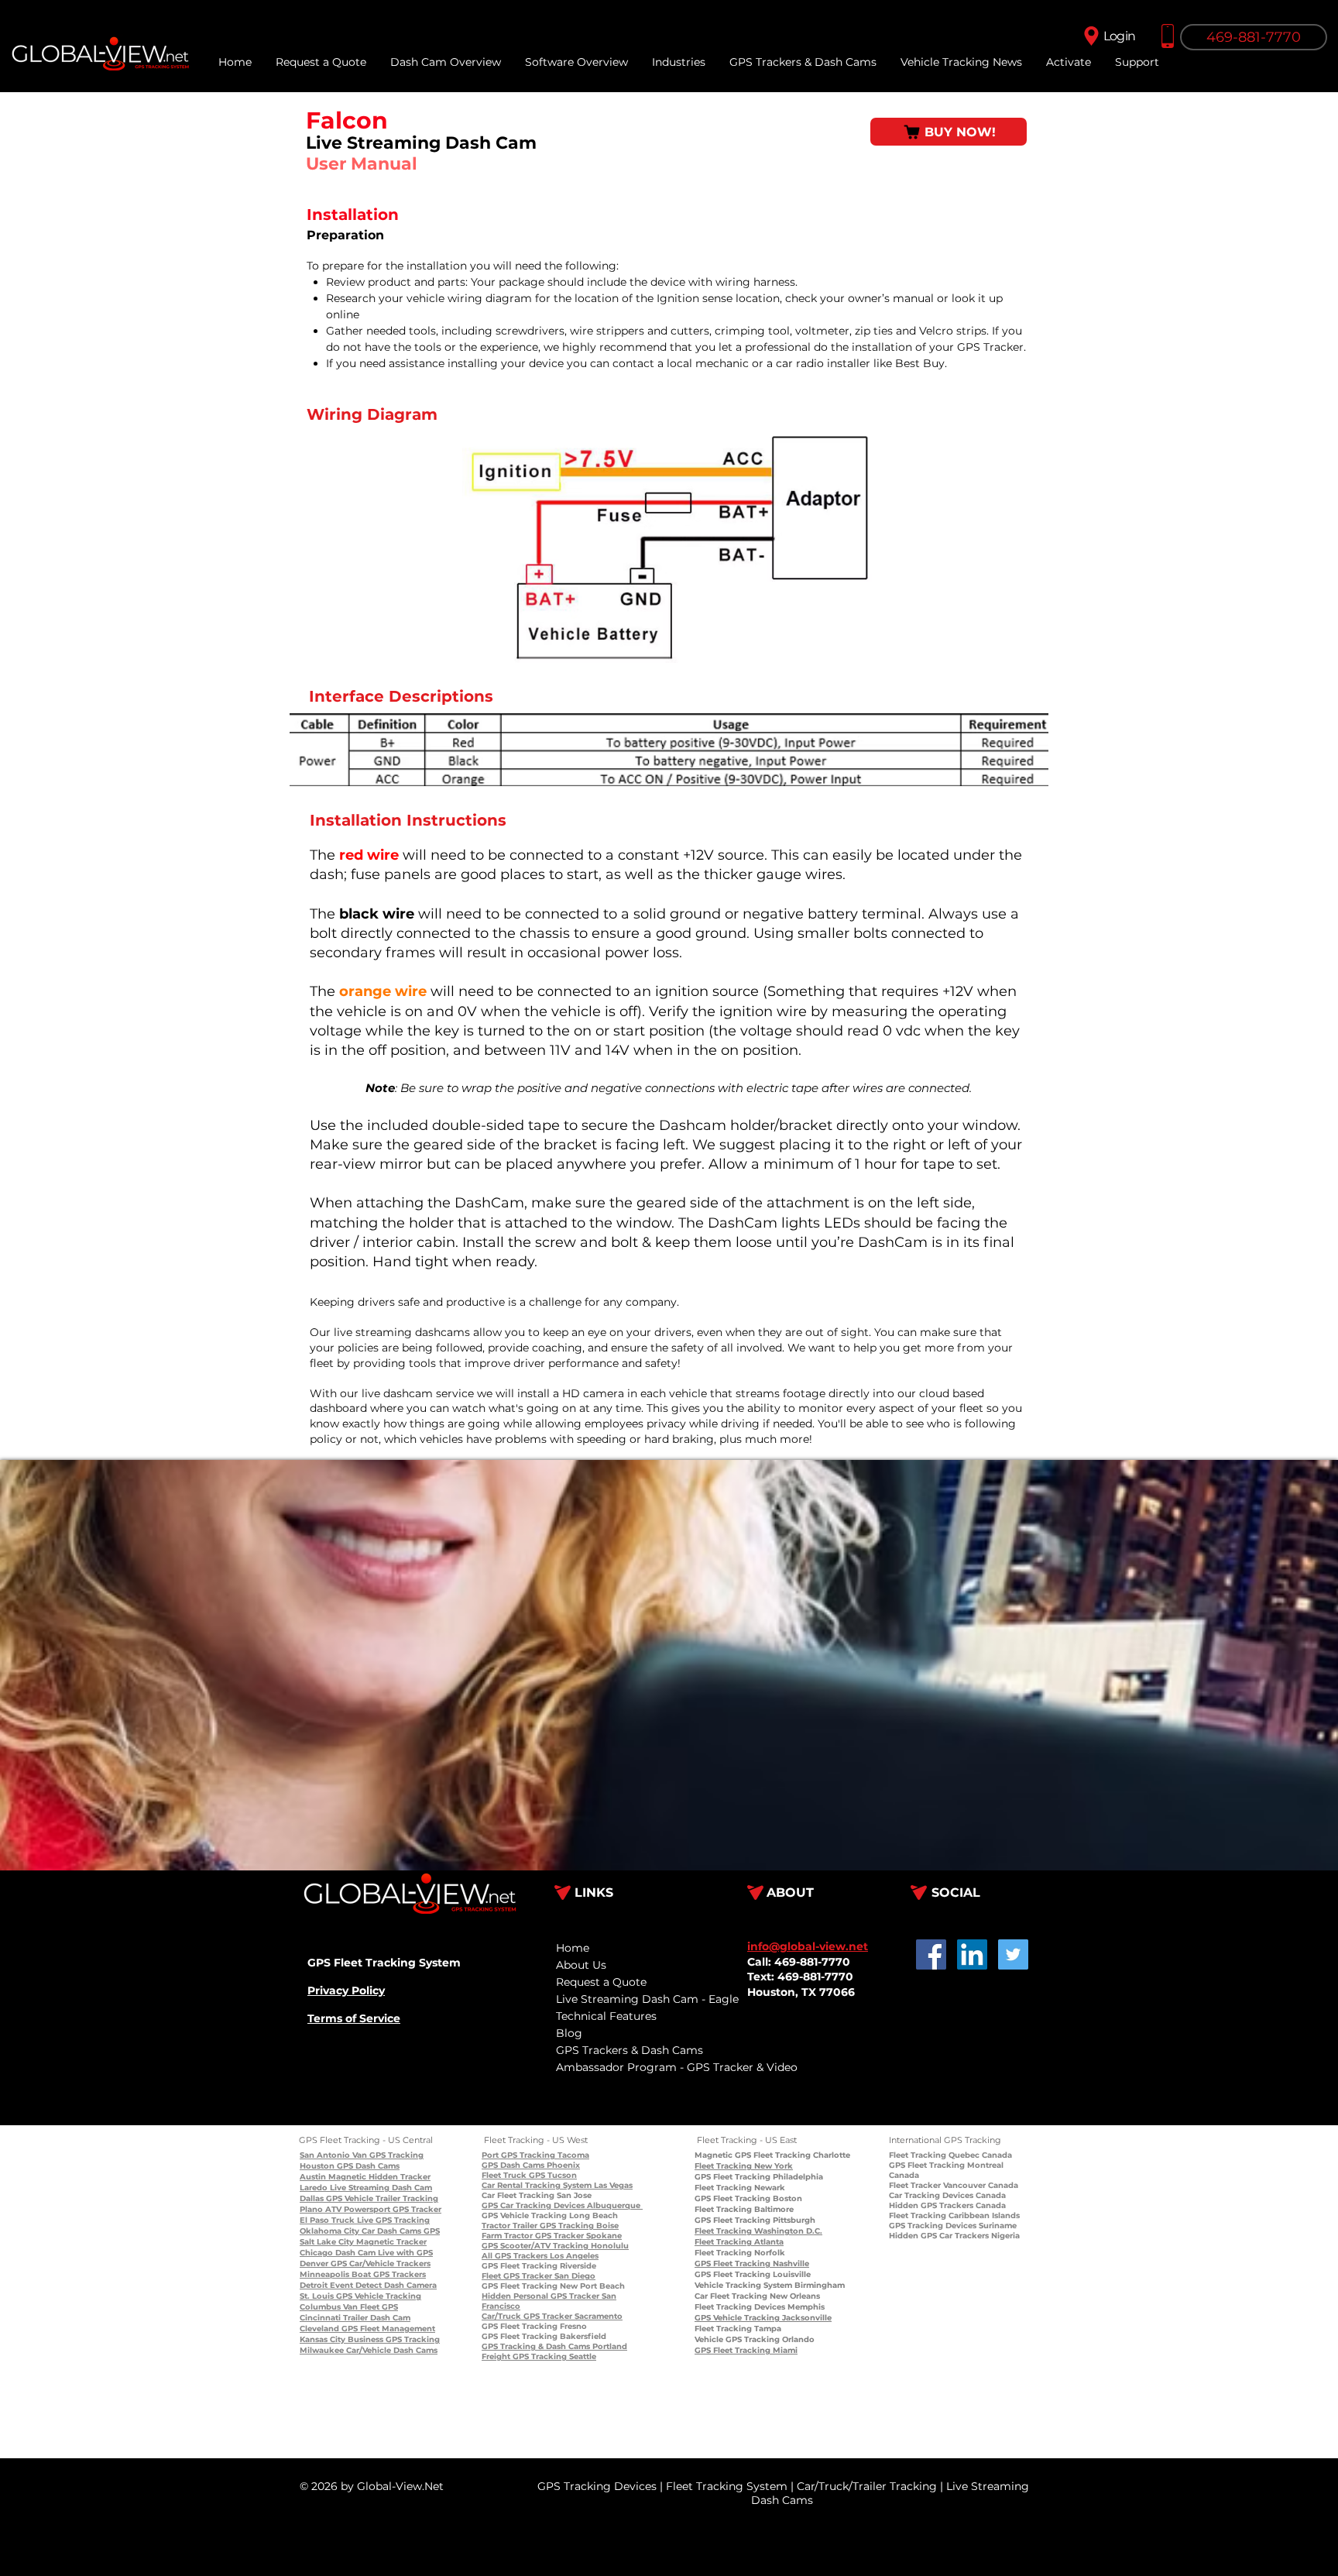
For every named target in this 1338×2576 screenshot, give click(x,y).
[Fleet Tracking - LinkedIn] (972, 1954)
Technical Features (606, 2016)
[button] (1137, 62)
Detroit (314, 2285)
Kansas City (322, 2339)
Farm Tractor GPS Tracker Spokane (552, 2236)
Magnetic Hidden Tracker (378, 2177)
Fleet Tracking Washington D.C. (758, 2231)
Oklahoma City (329, 2231)
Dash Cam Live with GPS (383, 2253)
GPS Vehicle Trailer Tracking (381, 2198)
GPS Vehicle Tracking (377, 2296)
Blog (569, 2033)
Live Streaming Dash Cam (380, 2188)
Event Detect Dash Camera (382, 2285)
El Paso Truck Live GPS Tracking (365, 2220)
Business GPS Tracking (393, 2339)
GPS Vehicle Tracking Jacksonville (763, 2318)
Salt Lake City (327, 2242)
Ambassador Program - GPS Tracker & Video (677, 2067)
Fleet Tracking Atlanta (739, 2242)
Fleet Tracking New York (744, 2166)
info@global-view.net (808, 1946)
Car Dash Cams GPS (400, 2231)
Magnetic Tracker (390, 2242)
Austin (313, 2177)
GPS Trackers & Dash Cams (630, 2050)
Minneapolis (324, 2274)
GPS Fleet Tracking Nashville (752, 2263)
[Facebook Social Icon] (931, 1954)
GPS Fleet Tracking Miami (746, 2350)
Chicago (316, 2253)
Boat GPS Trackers (388, 2274)
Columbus (320, 2307)
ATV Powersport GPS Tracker (382, 2209)
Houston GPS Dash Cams (350, 2166)
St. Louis (317, 2296)
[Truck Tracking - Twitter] (1013, 1954)
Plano (311, 2209)
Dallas (312, 2198)
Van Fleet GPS (369, 2307)
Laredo (314, 2188)
